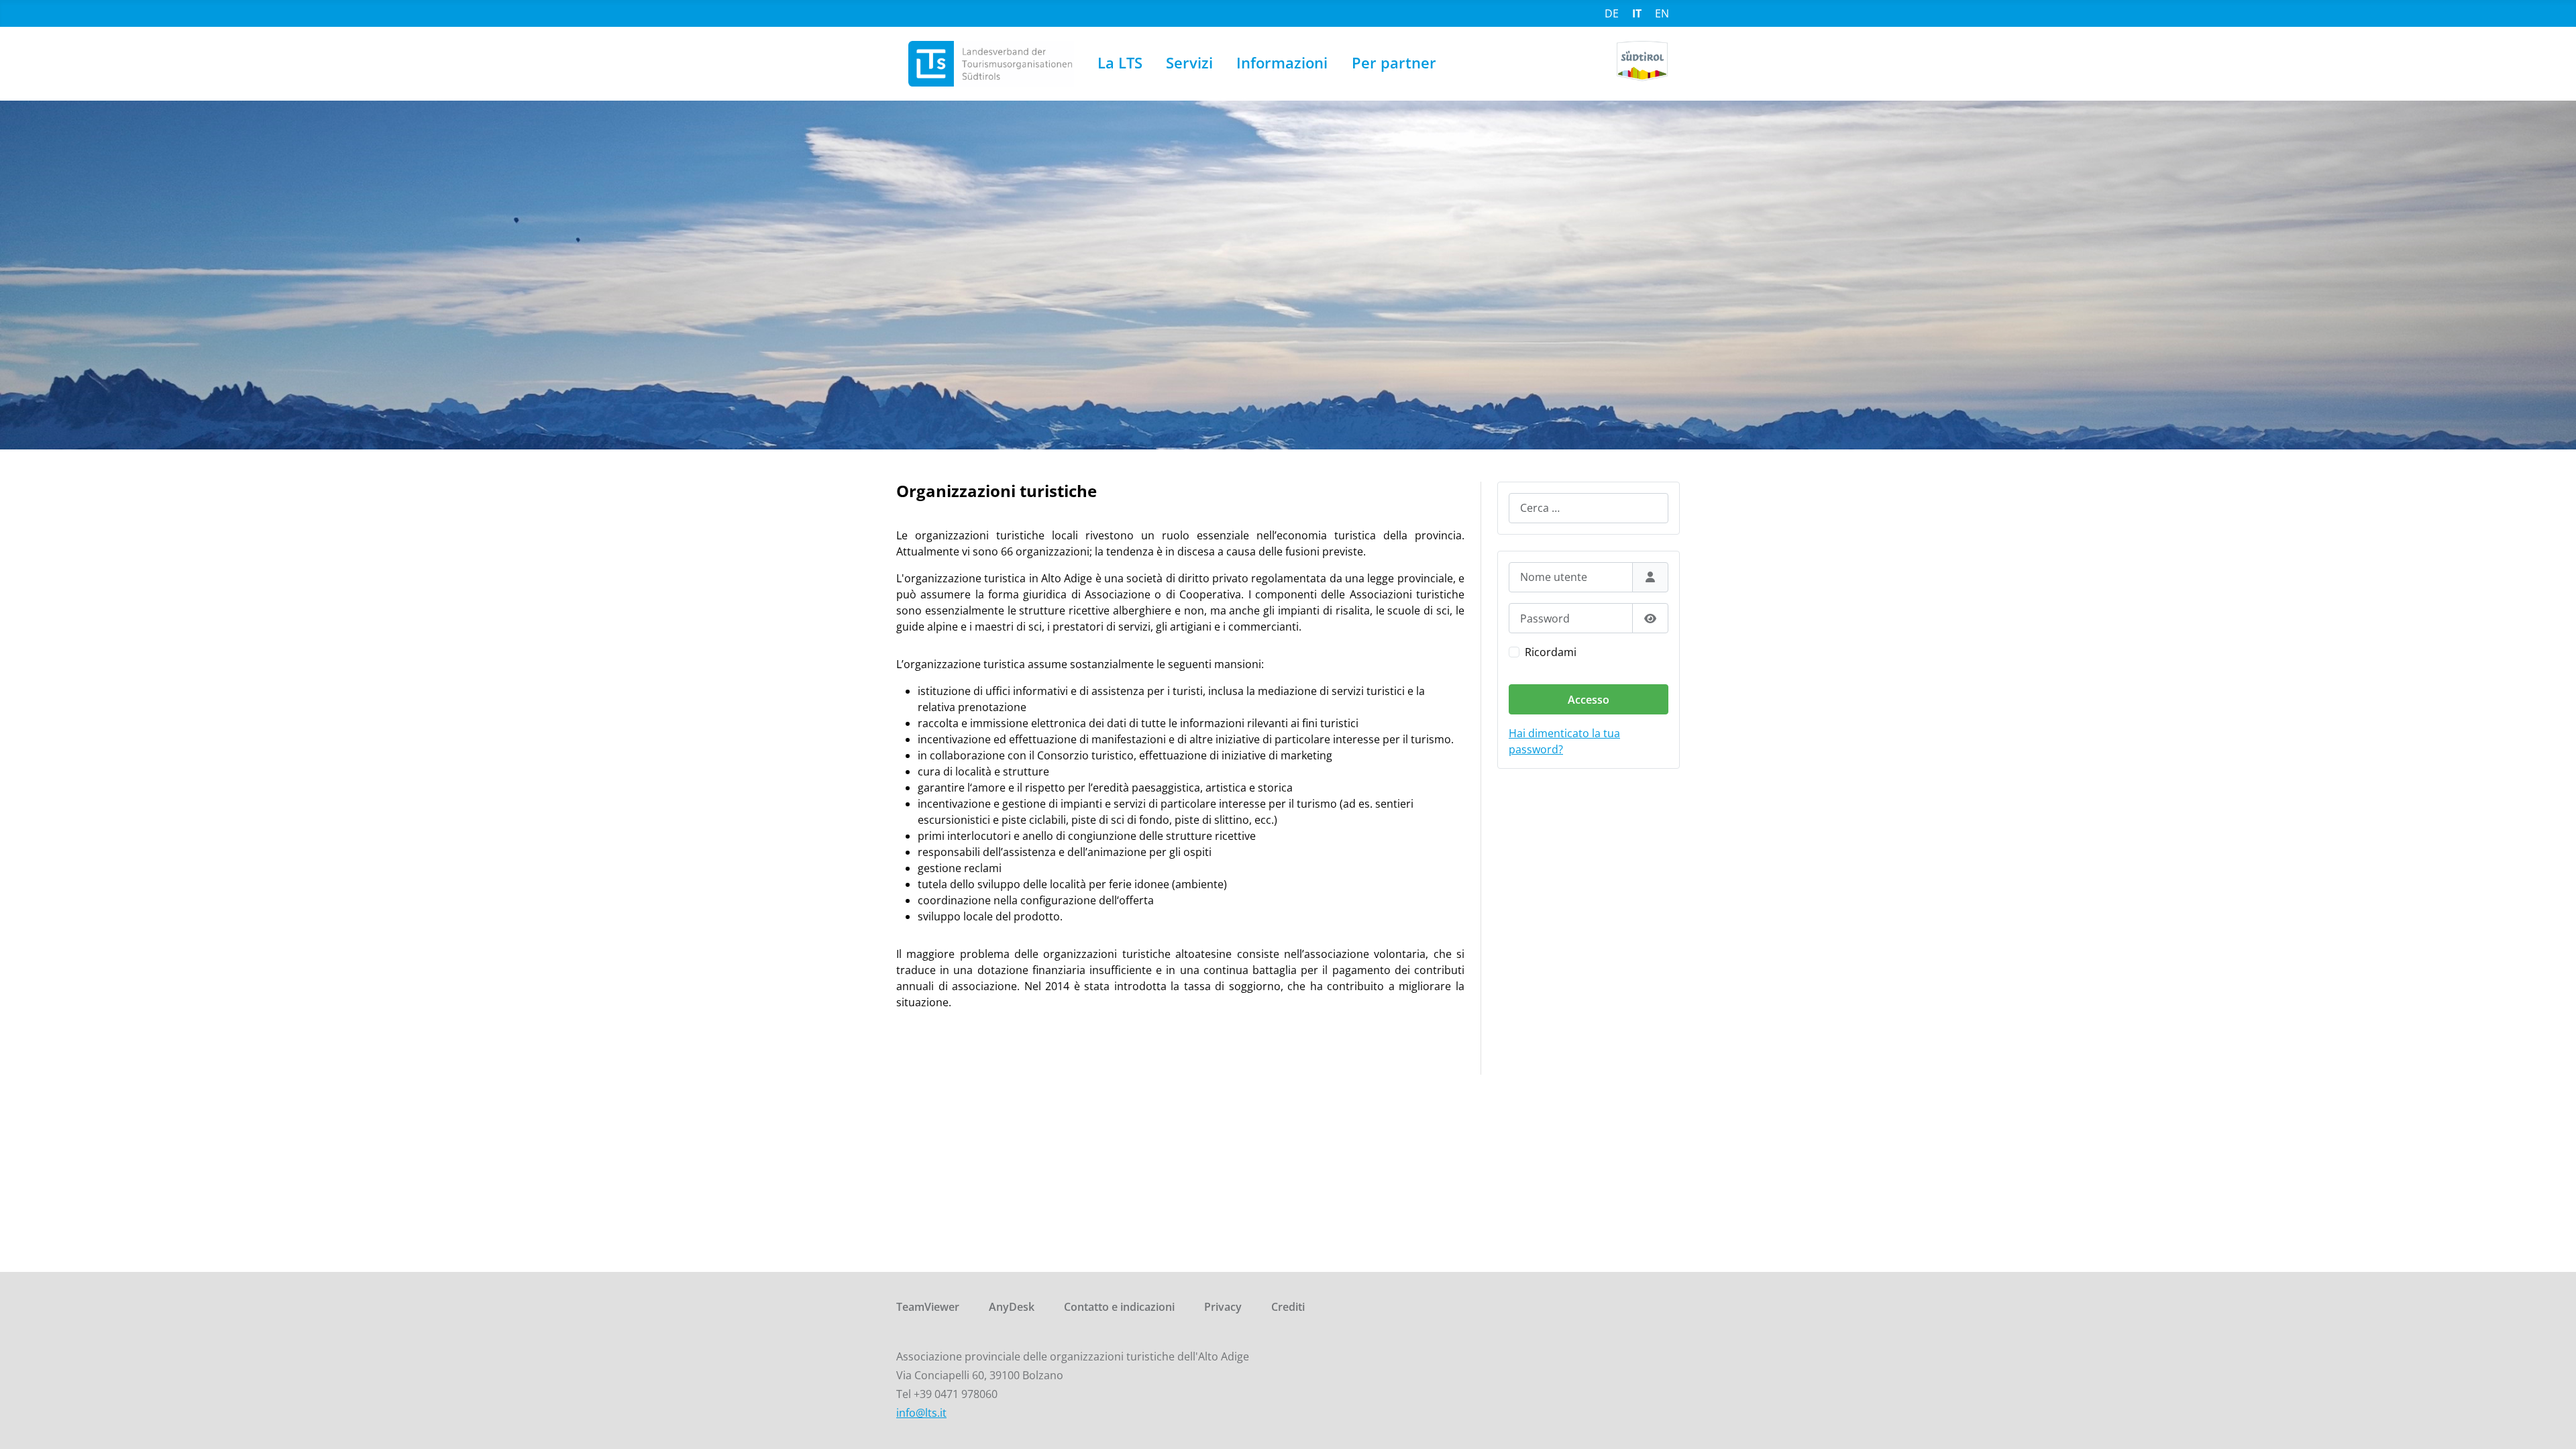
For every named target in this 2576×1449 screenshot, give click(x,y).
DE (1612, 13)
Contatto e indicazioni (1119, 1307)
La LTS (1120, 63)
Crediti (1288, 1307)
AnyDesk (1012, 1307)
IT (1637, 13)
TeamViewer (928, 1307)
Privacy (1223, 1307)
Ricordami (1551, 652)
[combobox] (1589, 508)
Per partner (1394, 63)
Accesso (1589, 700)
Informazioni (1282, 63)
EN (1662, 13)
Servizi (1189, 63)
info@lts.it (921, 1413)
